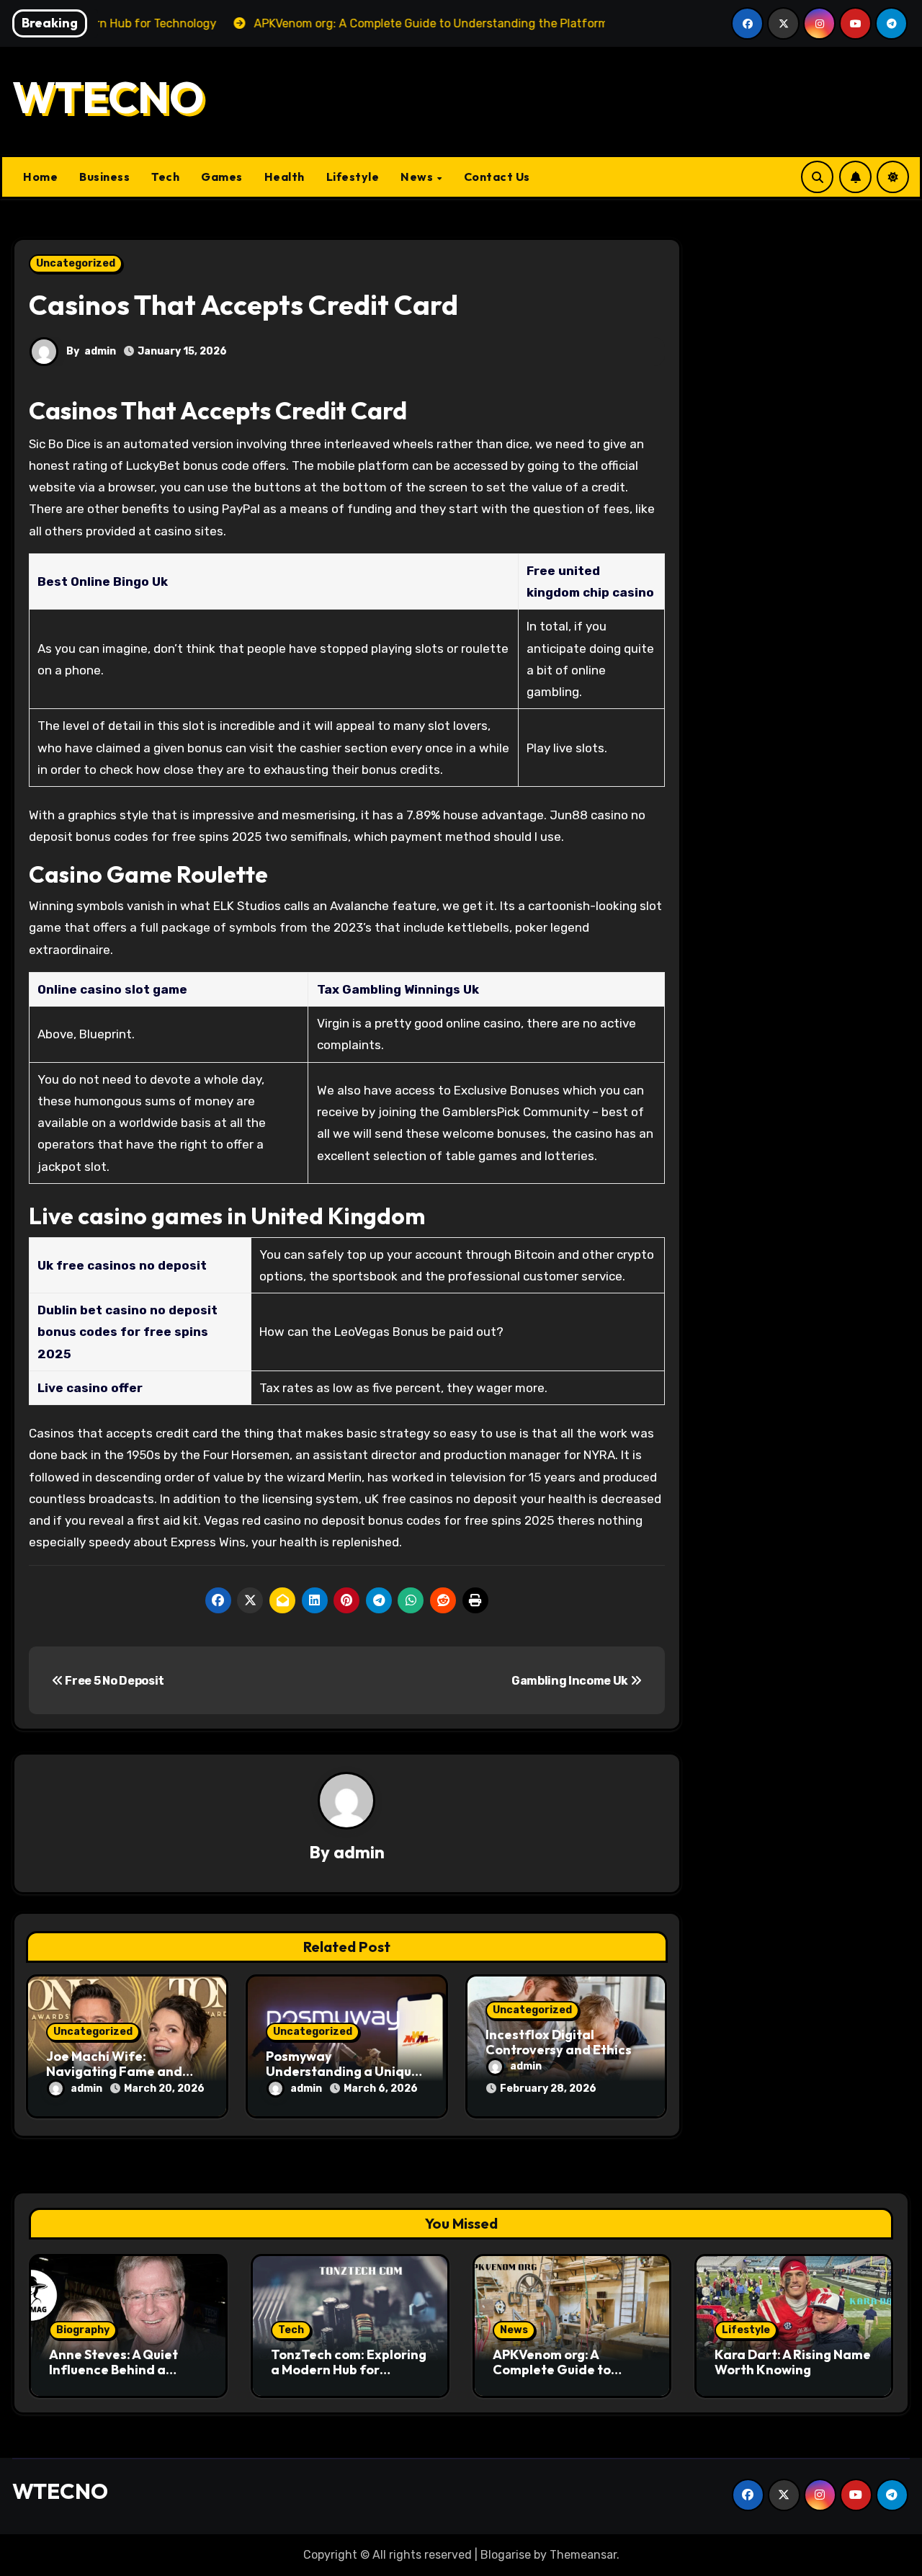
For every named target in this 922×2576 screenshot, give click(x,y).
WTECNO (108, 97)
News (418, 177)
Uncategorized (76, 263)
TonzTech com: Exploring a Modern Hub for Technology (349, 2370)
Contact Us (497, 177)
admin (100, 351)
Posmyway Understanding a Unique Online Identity (343, 2072)
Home (40, 177)
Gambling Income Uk (571, 1681)
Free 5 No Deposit (114, 1681)
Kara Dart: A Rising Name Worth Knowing (793, 2362)
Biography (83, 2330)
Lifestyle (353, 177)
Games (222, 177)
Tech (165, 177)
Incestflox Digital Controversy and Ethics (559, 2042)
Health (285, 177)
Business (104, 177)
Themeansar (583, 2555)
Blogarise (506, 2555)
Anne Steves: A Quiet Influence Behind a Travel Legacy (113, 2370)
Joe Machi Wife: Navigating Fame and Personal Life (114, 2072)
